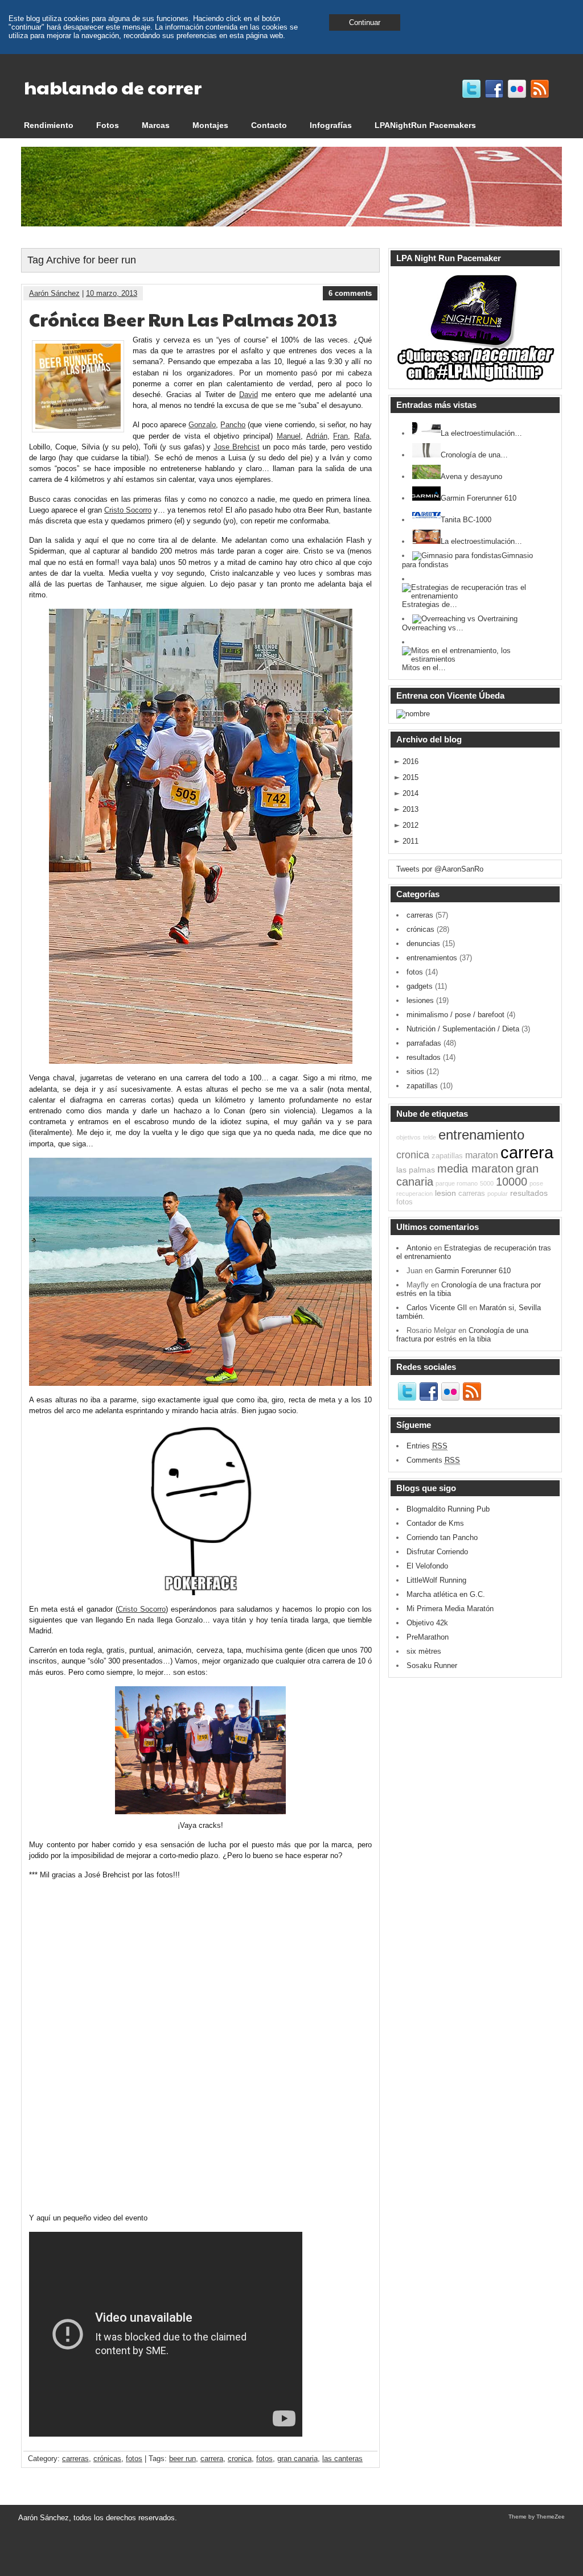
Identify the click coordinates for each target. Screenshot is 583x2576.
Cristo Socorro (128, 510)
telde (430, 1137)
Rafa (362, 436)
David (249, 395)
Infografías (331, 125)
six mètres (424, 1651)
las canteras (342, 2459)
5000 (487, 1183)
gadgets (420, 986)
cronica (240, 2459)
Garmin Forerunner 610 (473, 1271)
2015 (410, 777)
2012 (410, 825)
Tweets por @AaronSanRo (440, 869)
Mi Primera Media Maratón (450, 1609)
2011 (410, 841)
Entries (427, 1446)
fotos (134, 2459)
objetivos (408, 1137)
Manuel (289, 436)
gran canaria (297, 2459)
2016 (410, 761)
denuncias (423, 944)
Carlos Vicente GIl (437, 1308)
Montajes (210, 125)
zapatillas (422, 1086)
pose (536, 1183)
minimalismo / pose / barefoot (455, 1015)
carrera (212, 2459)
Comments (433, 1460)
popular (498, 1194)
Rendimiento (49, 125)
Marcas (156, 125)
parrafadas (424, 1043)
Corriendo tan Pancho (442, 1537)
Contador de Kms (435, 1523)
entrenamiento (481, 1135)
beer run (182, 2459)
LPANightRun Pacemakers (425, 125)
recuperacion (414, 1194)
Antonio (419, 1248)
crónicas (107, 2459)
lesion (446, 1193)
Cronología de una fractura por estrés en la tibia (462, 1335)
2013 (410, 809)
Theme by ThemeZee (537, 2517)
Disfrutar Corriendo (437, 1552)
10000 (512, 1182)
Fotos (108, 125)
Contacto (269, 125)
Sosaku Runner (432, 1665)
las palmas (416, 1170)
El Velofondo (427, 1566)
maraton (482, 1155)
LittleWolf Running (436, 1580)
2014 (410, 793)
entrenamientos (432, 958)
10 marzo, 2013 (112, 293)
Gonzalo (202, 425)
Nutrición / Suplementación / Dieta (463, 1029)
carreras (75, 2459)
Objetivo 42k (427, 1623)
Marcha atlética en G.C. (446, 1594)
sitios (415, 1072)
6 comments (350, 293)
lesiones (420, 1000)
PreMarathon (428, 1637)
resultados (424, 1057)
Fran (340, 436)
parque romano (457, 1183)
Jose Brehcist (237, 447)
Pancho (233, 425)
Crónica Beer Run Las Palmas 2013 (183, 319)
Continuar (365, 22)
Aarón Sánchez (54, 293)
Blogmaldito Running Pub (448, 1509)
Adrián (317, 436)
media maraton (475, 1169)
